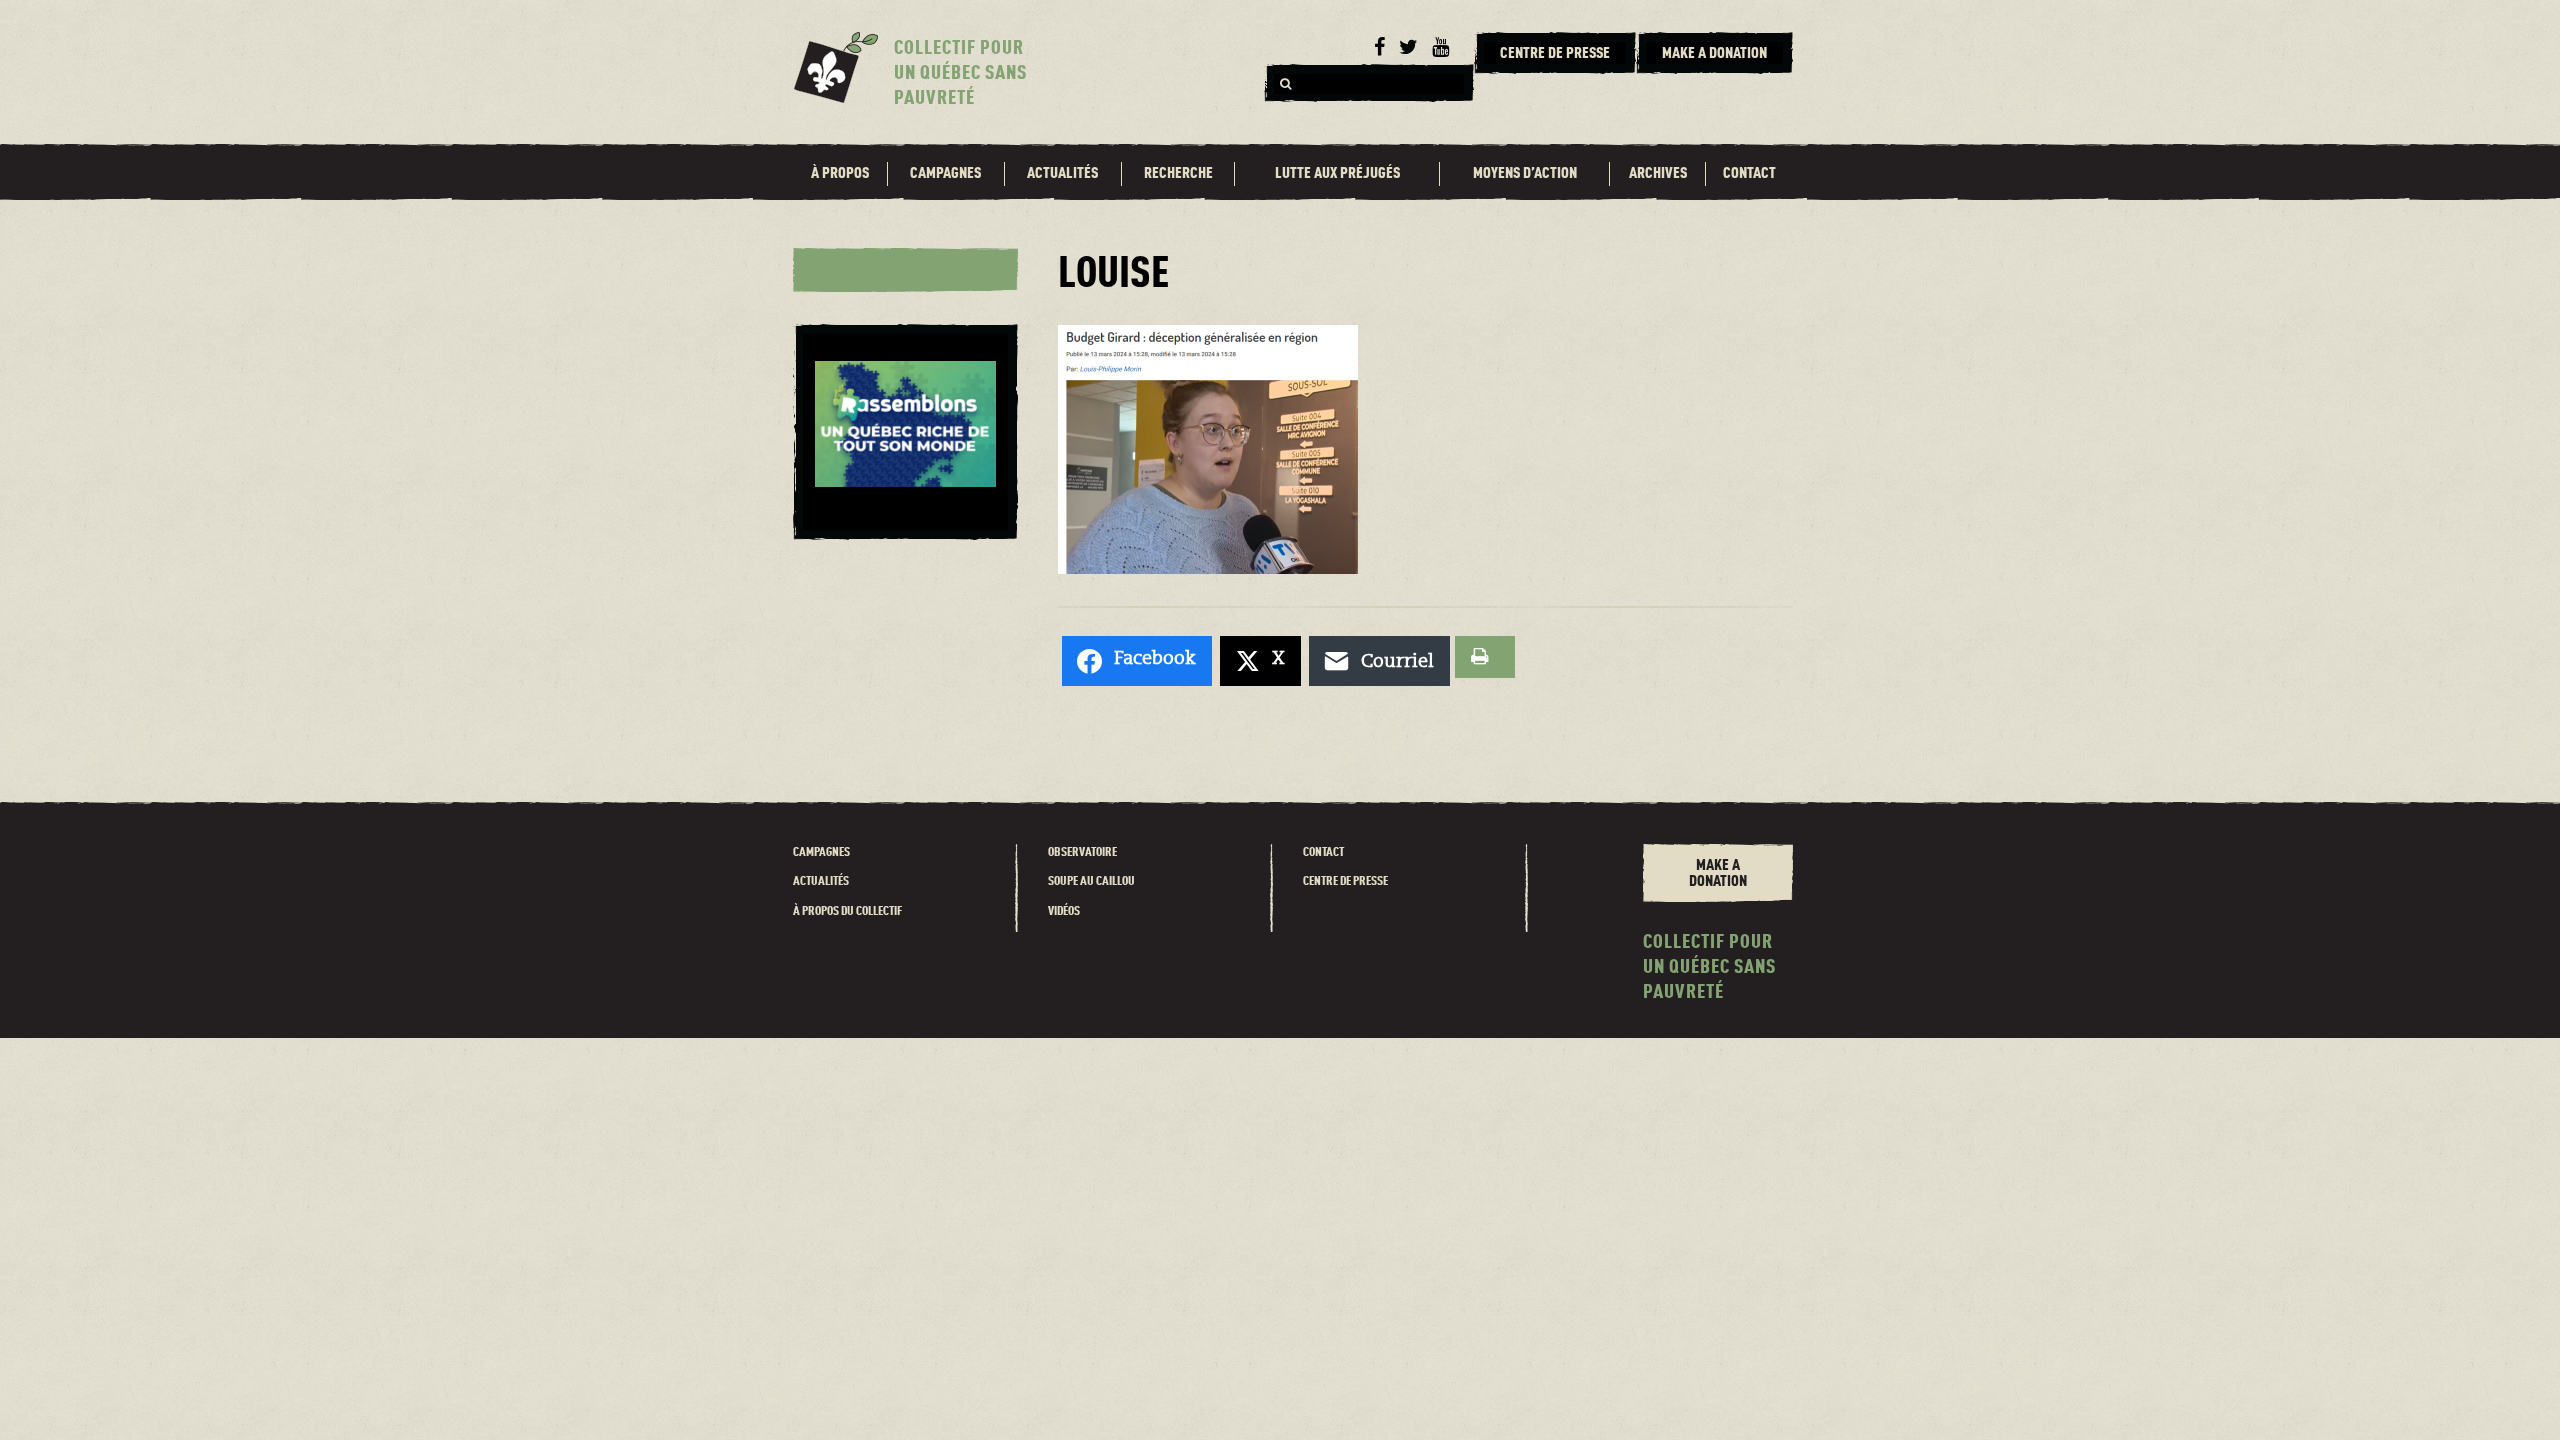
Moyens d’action (1525, 174)
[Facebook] (1379, 48)
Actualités (1062, 174)
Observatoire (1082, 852)
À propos (840, 174)
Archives (1658, 174)
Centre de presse (1345, 881)
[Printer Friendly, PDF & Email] (1484, 657)
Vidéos (1064, 911)
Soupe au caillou (1091, 881)
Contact (1749, 174)
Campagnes (945, 174)
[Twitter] (1408, 48)
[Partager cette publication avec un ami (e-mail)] (1379, 661)
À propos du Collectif (847, 911)
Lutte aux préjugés (1337, 174)
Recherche (1178, 174)
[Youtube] (1440, 48)
